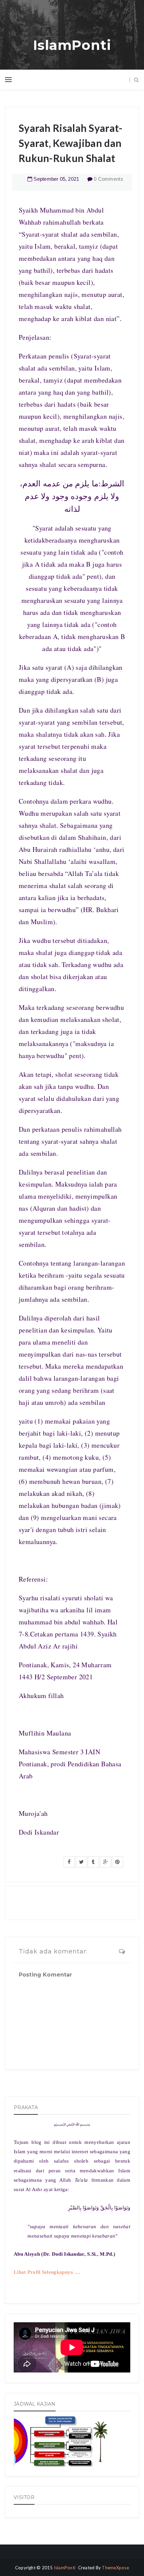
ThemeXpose (115, 2568)
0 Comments (109, 179)
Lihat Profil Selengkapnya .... (47, 2272)
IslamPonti (72, 45)
